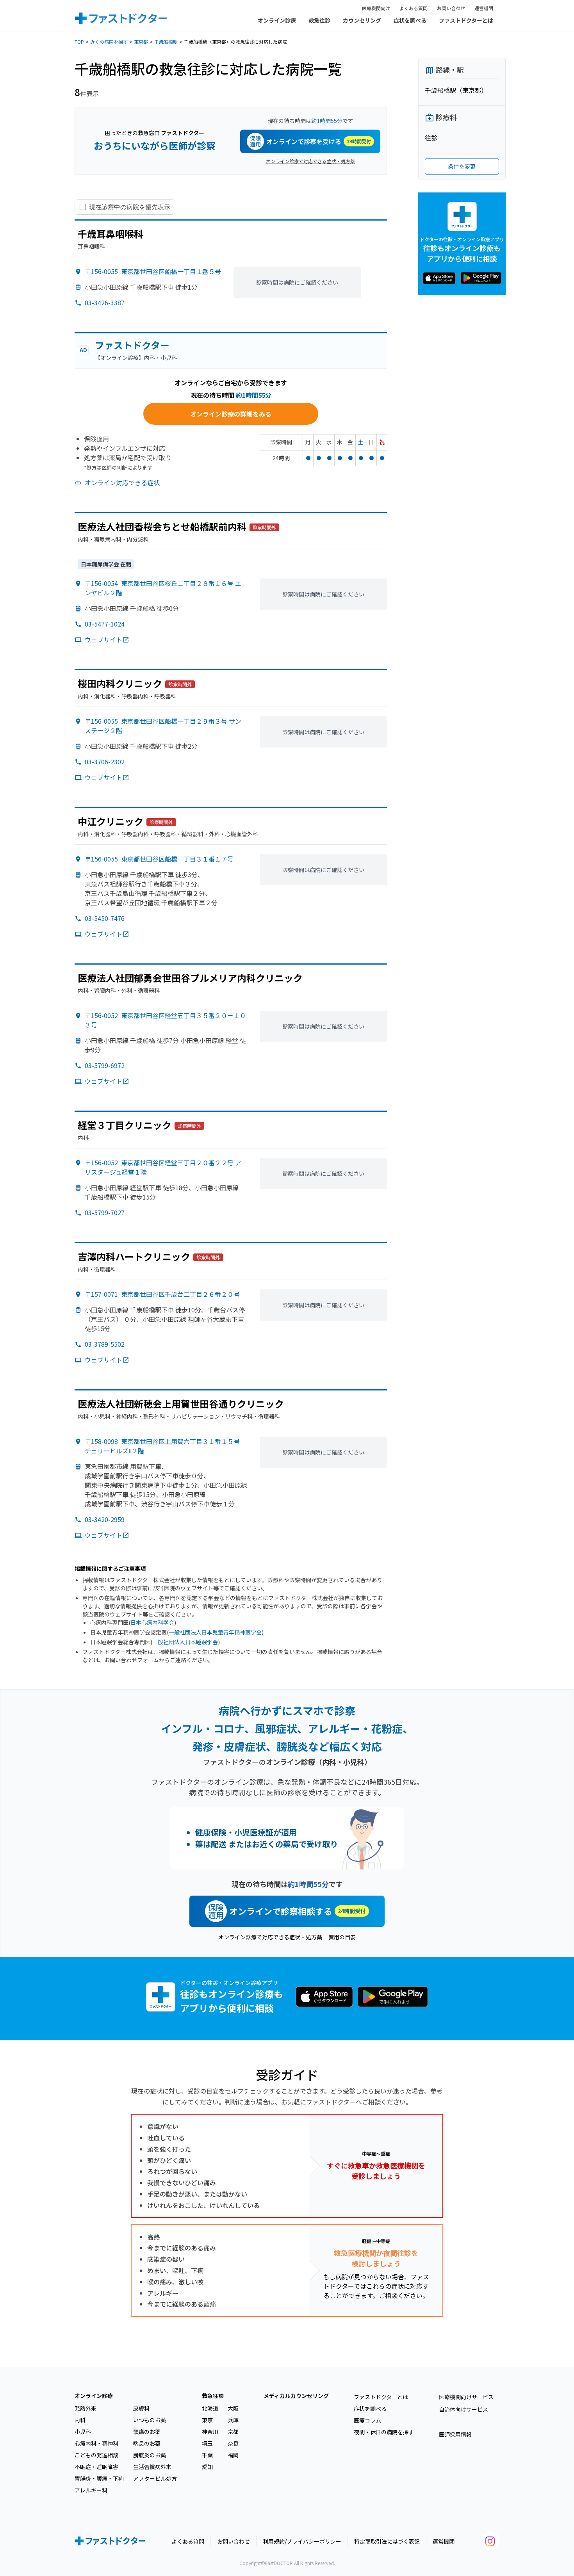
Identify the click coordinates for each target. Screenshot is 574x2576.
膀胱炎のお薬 (150, 2455)
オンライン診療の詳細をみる (231, 414)
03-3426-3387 (105, 303)
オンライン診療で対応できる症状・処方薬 (310, 161)
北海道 (210, 2408)
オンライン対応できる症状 (122, 482)
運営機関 (484, 8)
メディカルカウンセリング (296, 2396)
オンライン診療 (277, 20)
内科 (80, 2420)
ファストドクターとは (466, 20)
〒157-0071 (162, 1294)
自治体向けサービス (463, 2409)
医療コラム (367, 2420)
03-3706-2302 (105, 762)
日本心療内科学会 (152, 1622)
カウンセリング (362, 20)
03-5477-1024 (105, 624)
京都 (233, 2432)
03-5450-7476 (105, 918)
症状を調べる (410, 20)
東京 (207, 2420)
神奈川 (210, 2432)
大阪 (233, 2408)
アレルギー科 (91, 2490)
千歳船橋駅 (166, 42)
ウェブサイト (103, 639)
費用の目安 (342, 1937)
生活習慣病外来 (152, 2467)
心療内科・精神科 (96, 2443)
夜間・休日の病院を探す (384, 2432)
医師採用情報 (455, 2434)
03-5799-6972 (105, 1065)
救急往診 (319, 20)
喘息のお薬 (147, 2443)
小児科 (83, 2432)
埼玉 (207, 2443)
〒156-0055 (153, 271)
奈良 (233, 2443)
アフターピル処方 (155, 2478)
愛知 (207, 2467)
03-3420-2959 (105, 1519)
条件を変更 (462, 166)
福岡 (233, 2455)
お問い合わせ (451, 8)
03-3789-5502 (105, 1344)
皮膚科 (141, 2408)
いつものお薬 (150, 2420)
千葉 (207, 2455)
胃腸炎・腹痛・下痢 (99, 2478)
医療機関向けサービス (466, 2397)
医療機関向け (376, 8)
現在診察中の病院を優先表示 (130, 207)
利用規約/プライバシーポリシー (302, 2541)
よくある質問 (414, 8)
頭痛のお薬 (147, 2432)
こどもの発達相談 (96, 2455)
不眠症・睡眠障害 (96, 2467)
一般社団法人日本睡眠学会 (185, 1642)
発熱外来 (86, 2408)
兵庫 (233, 2420)
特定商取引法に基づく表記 (387, 2541)
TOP (79, 42)
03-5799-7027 (105, 1212)
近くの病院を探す (109, 42)
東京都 (141, 42)
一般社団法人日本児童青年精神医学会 (215, 1632)
